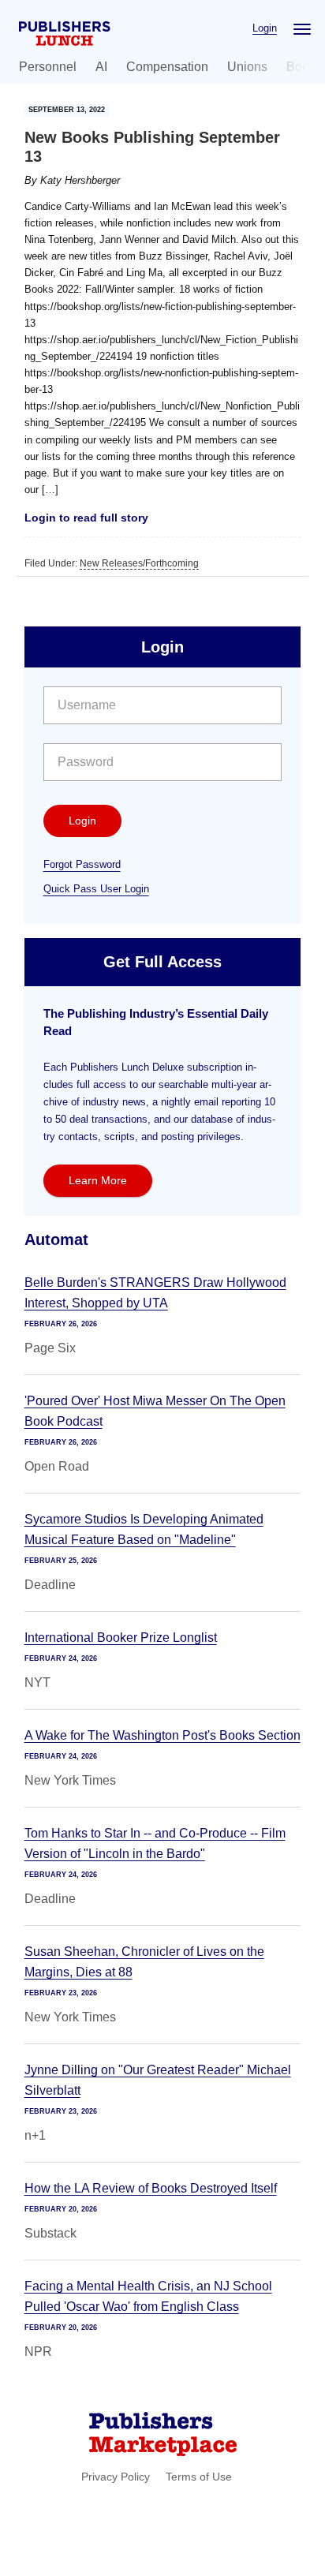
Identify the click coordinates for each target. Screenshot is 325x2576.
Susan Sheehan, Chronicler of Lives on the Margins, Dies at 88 (144, 1962)
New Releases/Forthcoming (139, 563)
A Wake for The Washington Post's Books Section (162, 1735)
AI (101, 67)
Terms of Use (199, 2477)
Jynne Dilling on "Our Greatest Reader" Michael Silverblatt (158, 2080)
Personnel (48, 67)
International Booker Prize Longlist (121, 1638)
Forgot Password (82, 864)
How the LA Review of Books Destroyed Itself (151, 2188)
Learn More (98, 1180)
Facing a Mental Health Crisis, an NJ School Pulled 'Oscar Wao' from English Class (148, 2296)
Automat (56, 1239)
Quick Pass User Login (96, 889)
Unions (247, 67)
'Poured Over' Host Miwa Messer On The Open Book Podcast (155, 1411)
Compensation (167, 67)
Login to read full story (86, 518)
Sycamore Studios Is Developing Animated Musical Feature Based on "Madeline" (144, 1529)
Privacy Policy (116, 2477)
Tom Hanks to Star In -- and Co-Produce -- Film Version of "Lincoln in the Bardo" (155, 1843)
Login (265, 28)
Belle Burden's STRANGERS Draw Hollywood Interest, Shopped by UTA (155, 1293)
